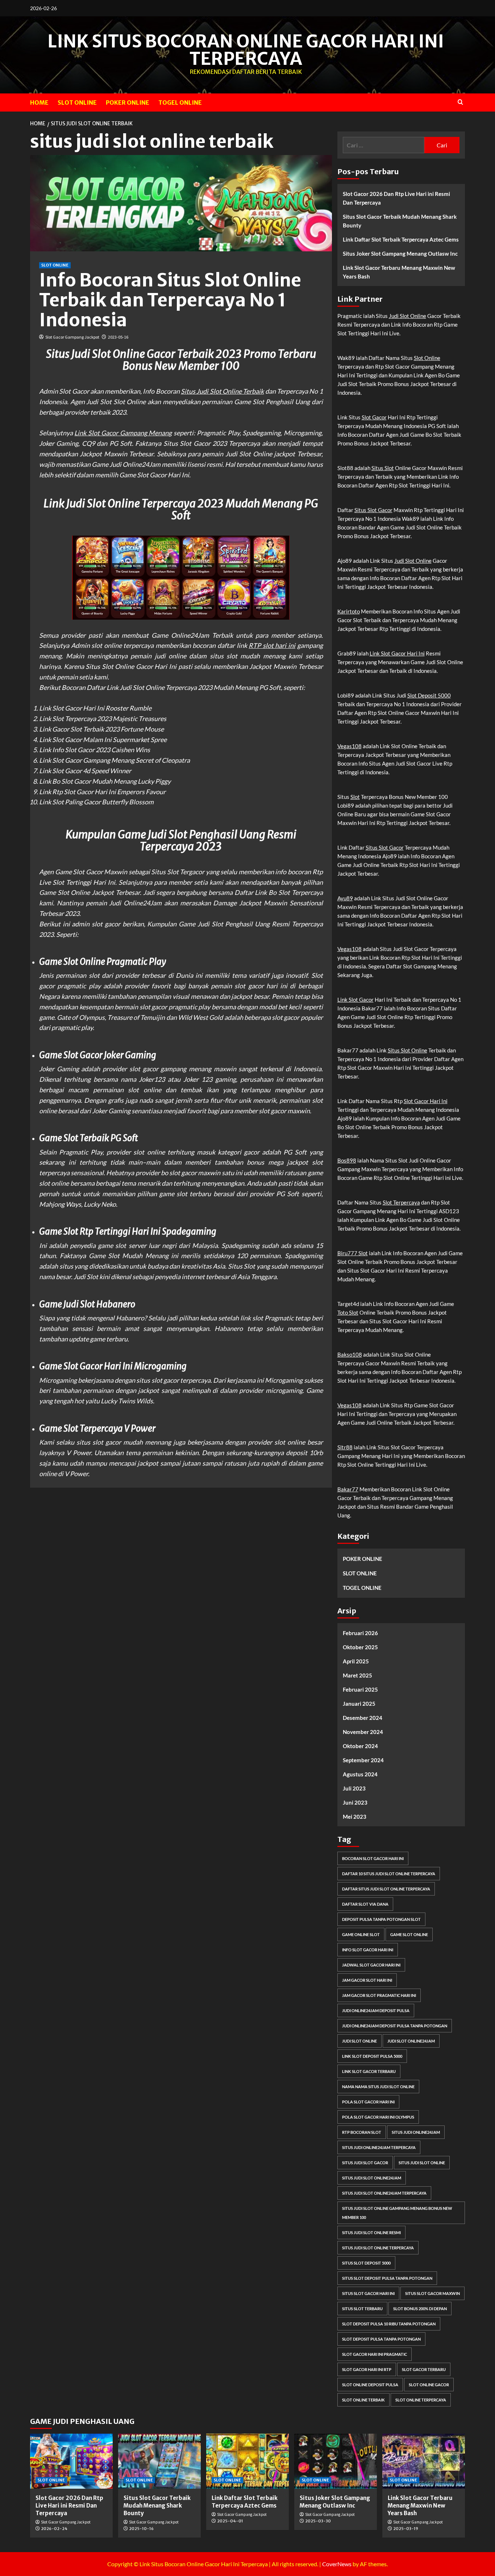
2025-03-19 (406, 2529)
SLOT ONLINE (77, 102)
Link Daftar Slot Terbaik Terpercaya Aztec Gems (401, 239)
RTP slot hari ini (272, 645)
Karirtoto (349, 611)
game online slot (361, 1934)
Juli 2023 (354, 1788)
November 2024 (363, 1732)
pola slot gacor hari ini (368, 2102)
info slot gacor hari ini (368, 1950)
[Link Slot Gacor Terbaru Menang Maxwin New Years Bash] (424, 2461)
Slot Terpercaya (401, 1202)
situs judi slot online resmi (371, 2232)
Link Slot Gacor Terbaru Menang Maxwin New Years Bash (399, 272)
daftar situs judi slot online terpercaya (386, 1889)
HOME (39, 102)
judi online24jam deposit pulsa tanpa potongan (395, 2026)
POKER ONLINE (128, 102)
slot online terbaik (363, 2400)
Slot (355, 797)
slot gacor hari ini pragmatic (375, 2354)
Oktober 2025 (360, 1647)
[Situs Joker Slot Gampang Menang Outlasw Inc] (336, 2461)
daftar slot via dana (365, 1904)
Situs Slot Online (407, 1050)
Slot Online (427, 358)
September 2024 (363, 1760)
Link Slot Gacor (355, 1000)
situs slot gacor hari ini (368, 2293)
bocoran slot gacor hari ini (373, 1858)
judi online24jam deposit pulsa (376, 2010)
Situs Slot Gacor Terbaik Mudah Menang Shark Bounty (400, 221)
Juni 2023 (355, 1802)
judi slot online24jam (411, 2041)
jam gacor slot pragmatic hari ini (379, 1995)
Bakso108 (350, 1354)
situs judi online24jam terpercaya (379, 2147)
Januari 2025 (359, 1704)
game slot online (409, 1934)
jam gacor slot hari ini (367, 1980)
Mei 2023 (355, 1817)
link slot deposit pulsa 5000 (372, 2056)
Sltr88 (345, 1447)
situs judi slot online (422, 2163)
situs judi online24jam (416, 2132)
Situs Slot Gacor (373, 510)
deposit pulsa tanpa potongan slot (381, 1919)
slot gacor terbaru (424, 2369)
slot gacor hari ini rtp (367, 2369)
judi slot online (359, 2041)
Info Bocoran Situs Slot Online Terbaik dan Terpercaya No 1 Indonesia (170, 300)
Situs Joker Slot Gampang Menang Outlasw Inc (400, 254)
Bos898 (347, 1160)
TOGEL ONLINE (180, 102)
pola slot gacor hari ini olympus (378, 2117)
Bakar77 (348, 1489)
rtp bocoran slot (362, 2132)
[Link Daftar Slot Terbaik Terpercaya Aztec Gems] (247, 2461)
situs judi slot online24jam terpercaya (384, 2193)
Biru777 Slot (353, 1253)
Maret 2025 (357, 1675)
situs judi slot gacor (365, 2163)
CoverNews (337, 2564)
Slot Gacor (374, 417)
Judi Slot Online (407, 316)
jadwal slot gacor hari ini (371, 1965)
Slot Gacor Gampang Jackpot (72, 337)
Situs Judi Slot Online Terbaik (222, 391)
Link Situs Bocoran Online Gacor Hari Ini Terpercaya (246, 50)
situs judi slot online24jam (372, 2178)
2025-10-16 (141, 2529)
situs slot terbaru (362, 2309)
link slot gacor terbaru (369, 2071)
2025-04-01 (230, 2521)
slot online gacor (429, 2385)
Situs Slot (383, 468)
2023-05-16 (118, 337)
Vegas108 (350, 746)
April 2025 (356, 1661)
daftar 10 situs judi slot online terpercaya (389, 1874)
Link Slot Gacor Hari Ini (397, 653)
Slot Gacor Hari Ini (426, 1101)
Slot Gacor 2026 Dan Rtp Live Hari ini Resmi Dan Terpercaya (396, 198)
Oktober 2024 (360, 1746)
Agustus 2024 (360, 1774)
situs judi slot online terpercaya (378, 2248)
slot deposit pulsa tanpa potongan (381, 2339)
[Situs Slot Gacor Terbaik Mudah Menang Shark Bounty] (159, 2461)
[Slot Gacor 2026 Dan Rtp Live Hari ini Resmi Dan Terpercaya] (71, 2461)
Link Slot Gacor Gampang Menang (123, 433)
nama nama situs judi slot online (378, 2087)
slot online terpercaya (421, 2400)
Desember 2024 (363, 1718)
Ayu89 (345, 898)
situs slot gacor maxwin (432, 2293)
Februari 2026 (360, 1633)
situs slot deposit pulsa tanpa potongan (387, 2278)
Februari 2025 (360, 1689)
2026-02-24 (54, 2529)
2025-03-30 (318, 2521)
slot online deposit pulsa (370, 2385)
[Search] (460, 102)
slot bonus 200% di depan (420, 2309)
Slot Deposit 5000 (429, 695)
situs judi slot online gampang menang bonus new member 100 (397, 2213)
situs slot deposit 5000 (366, 2263)
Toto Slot (348, 1312)
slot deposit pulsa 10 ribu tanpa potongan (389, 2324)
